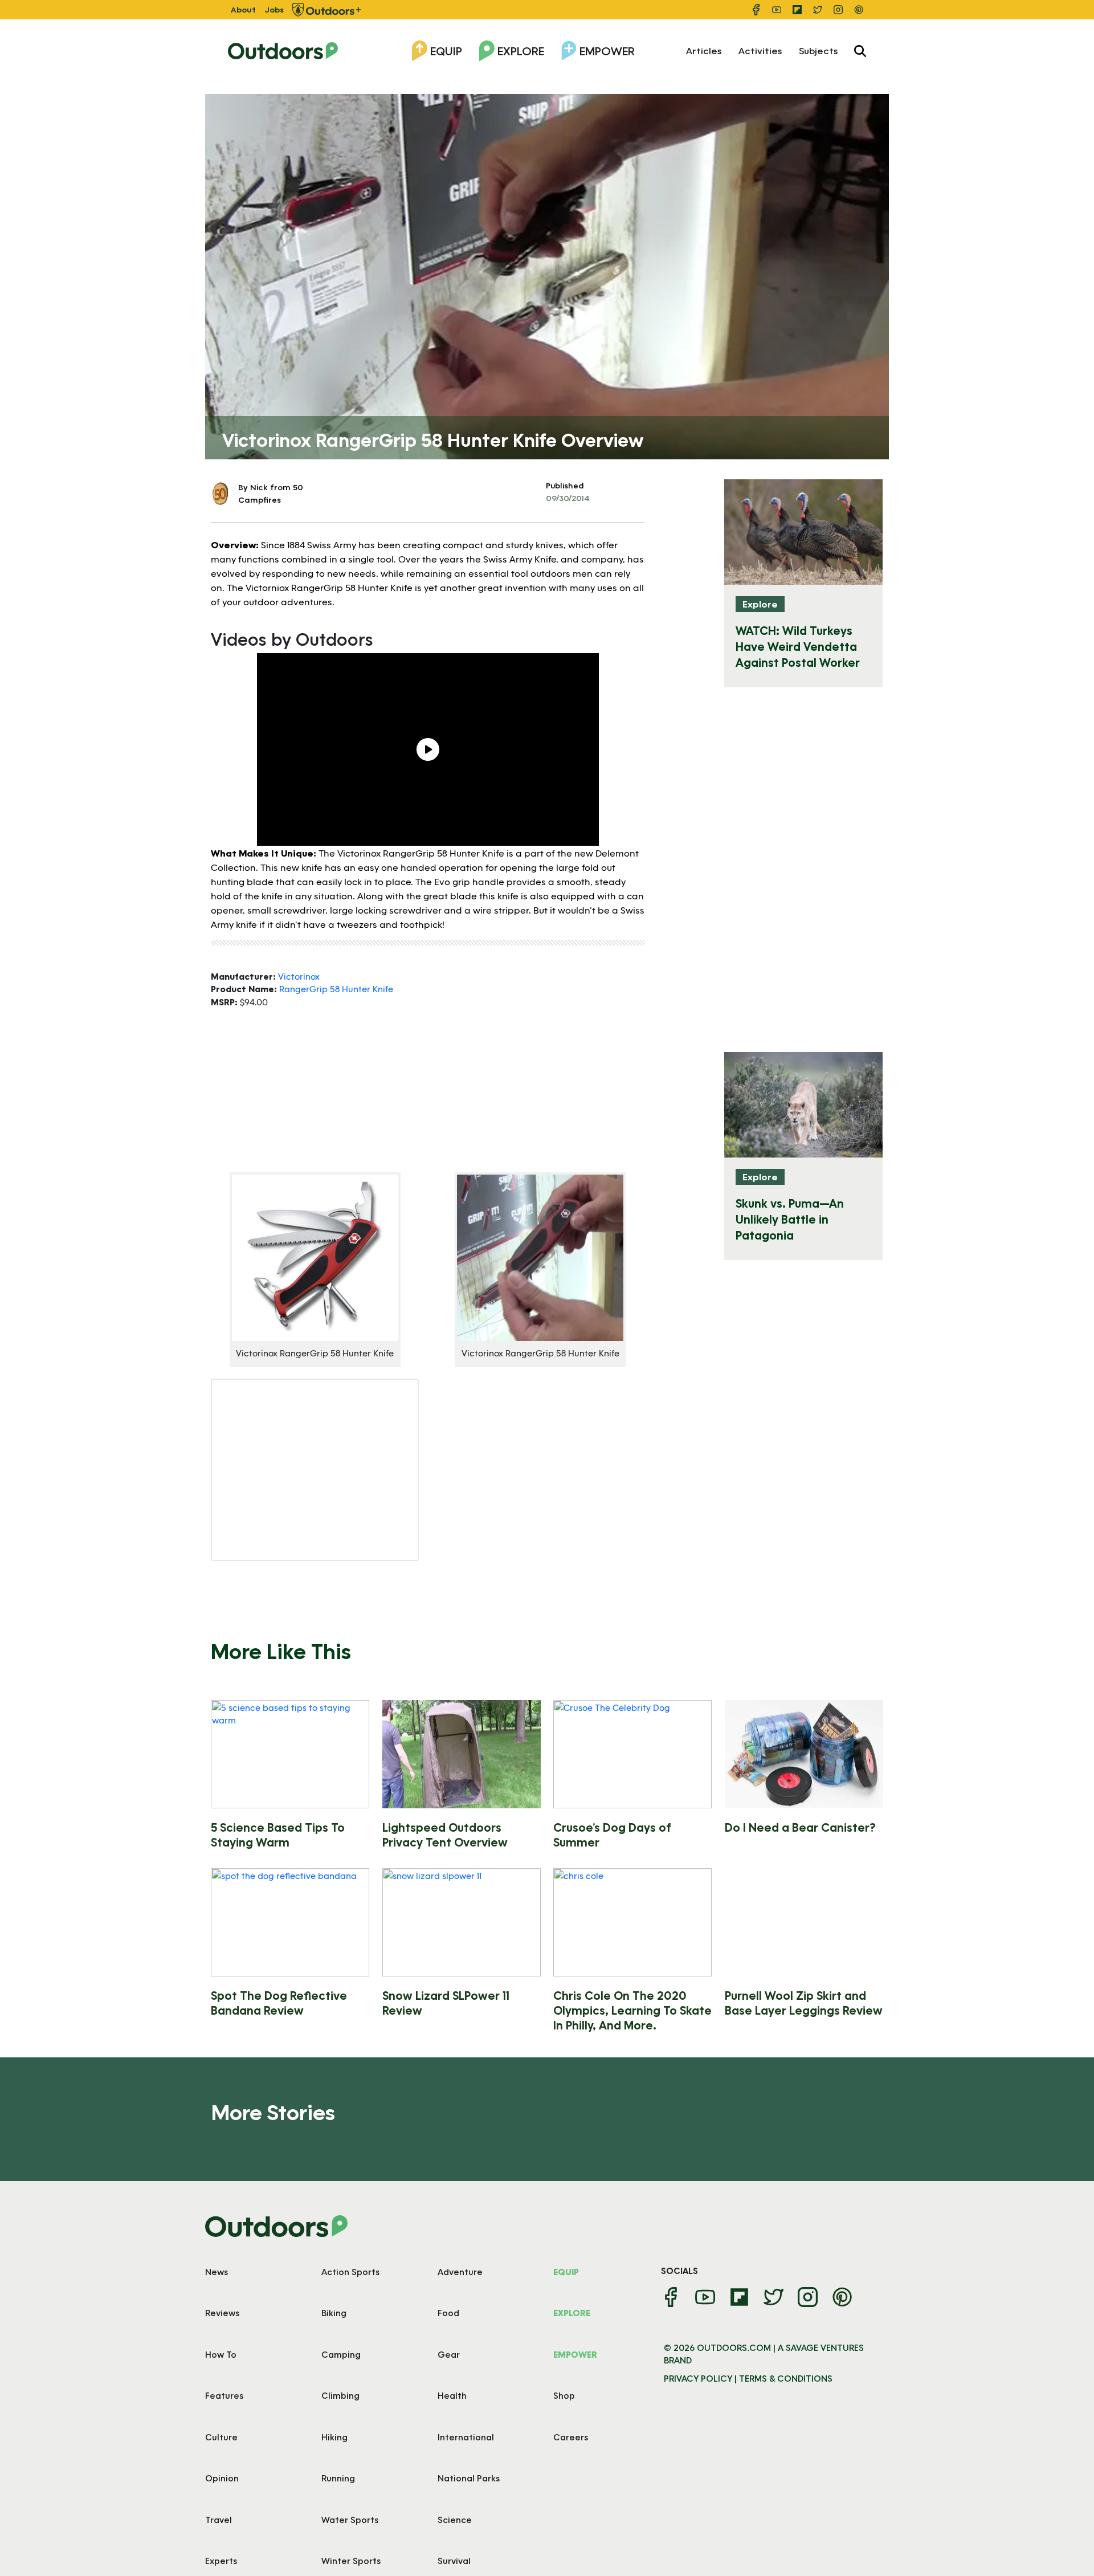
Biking (334, 2313)
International (466, 2437)
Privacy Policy (698, 2378)
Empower (607, 51)
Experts (221, 2561)
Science (455, 2520)
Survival (454, 2561)
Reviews (222, 2313)
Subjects (818, 50)
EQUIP (566, 2272)
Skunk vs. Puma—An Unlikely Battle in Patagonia (790, 1219)
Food (448, 2313)
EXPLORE (572, 2313)
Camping (341, 2354)
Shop (564, 2395)
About (243, 9)
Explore (521, 51)
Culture (221, 2437)
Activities (760, 50)
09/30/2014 (568, 498)
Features (224, 2395)
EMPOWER (575, 2354)
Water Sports (350, 2520)
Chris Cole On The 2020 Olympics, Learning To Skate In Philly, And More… (632, 2010)
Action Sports (350, 2272)
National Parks (469, 2478)
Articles (704, 50)
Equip (446, 51)
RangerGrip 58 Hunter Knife (336, 989)
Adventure (460, 2272)
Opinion (222, 2478)
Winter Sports (351, 2561)
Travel (219, 2520)
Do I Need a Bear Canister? (800, 1827)
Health (452, 2395)
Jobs (274, 9)
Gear (449, 2354)
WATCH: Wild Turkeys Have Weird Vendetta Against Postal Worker (798, 646)
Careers (571, 2437)
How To (221, 2354)
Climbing (340, 2395)
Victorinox (299, 976)
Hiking (334, 2437)
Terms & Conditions (786, 2378)
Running (338, 2478)
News (217, 2272)
